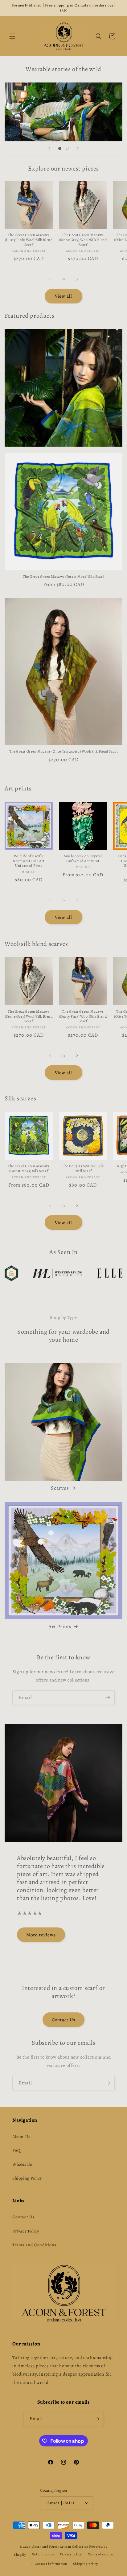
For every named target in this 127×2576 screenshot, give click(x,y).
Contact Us (63, 2020)
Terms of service (100, 2554)
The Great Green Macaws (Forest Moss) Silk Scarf (63, 577)
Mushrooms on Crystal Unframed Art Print (83, 859)
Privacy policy (71, 2554)
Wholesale (22, 2164)
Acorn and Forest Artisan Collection (60, 2547)
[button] (12, 36)
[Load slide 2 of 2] (67, 148)
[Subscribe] (108, 1698)
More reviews (41, 1935)
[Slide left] (50, 279)
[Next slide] (78, 148)
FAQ (16, 2150)
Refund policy (43, 2554)
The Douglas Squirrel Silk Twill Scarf (83, 1169)
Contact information (51, 2564)
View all (63, 296)
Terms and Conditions (34, 2245)
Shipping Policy (27, 2178)
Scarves (60, 1488)
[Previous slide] (49, 148)
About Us (21, 2137)
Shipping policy (86, 2564)
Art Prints (60, 1627)
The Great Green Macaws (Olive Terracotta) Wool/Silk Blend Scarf (64, 752)
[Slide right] (77, 279)
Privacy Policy (26, 2231)
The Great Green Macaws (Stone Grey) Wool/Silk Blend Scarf (83, 240)
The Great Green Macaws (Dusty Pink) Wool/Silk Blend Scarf (29, 240)
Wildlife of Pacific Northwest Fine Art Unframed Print (29, 861)
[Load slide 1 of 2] (60, 148)
